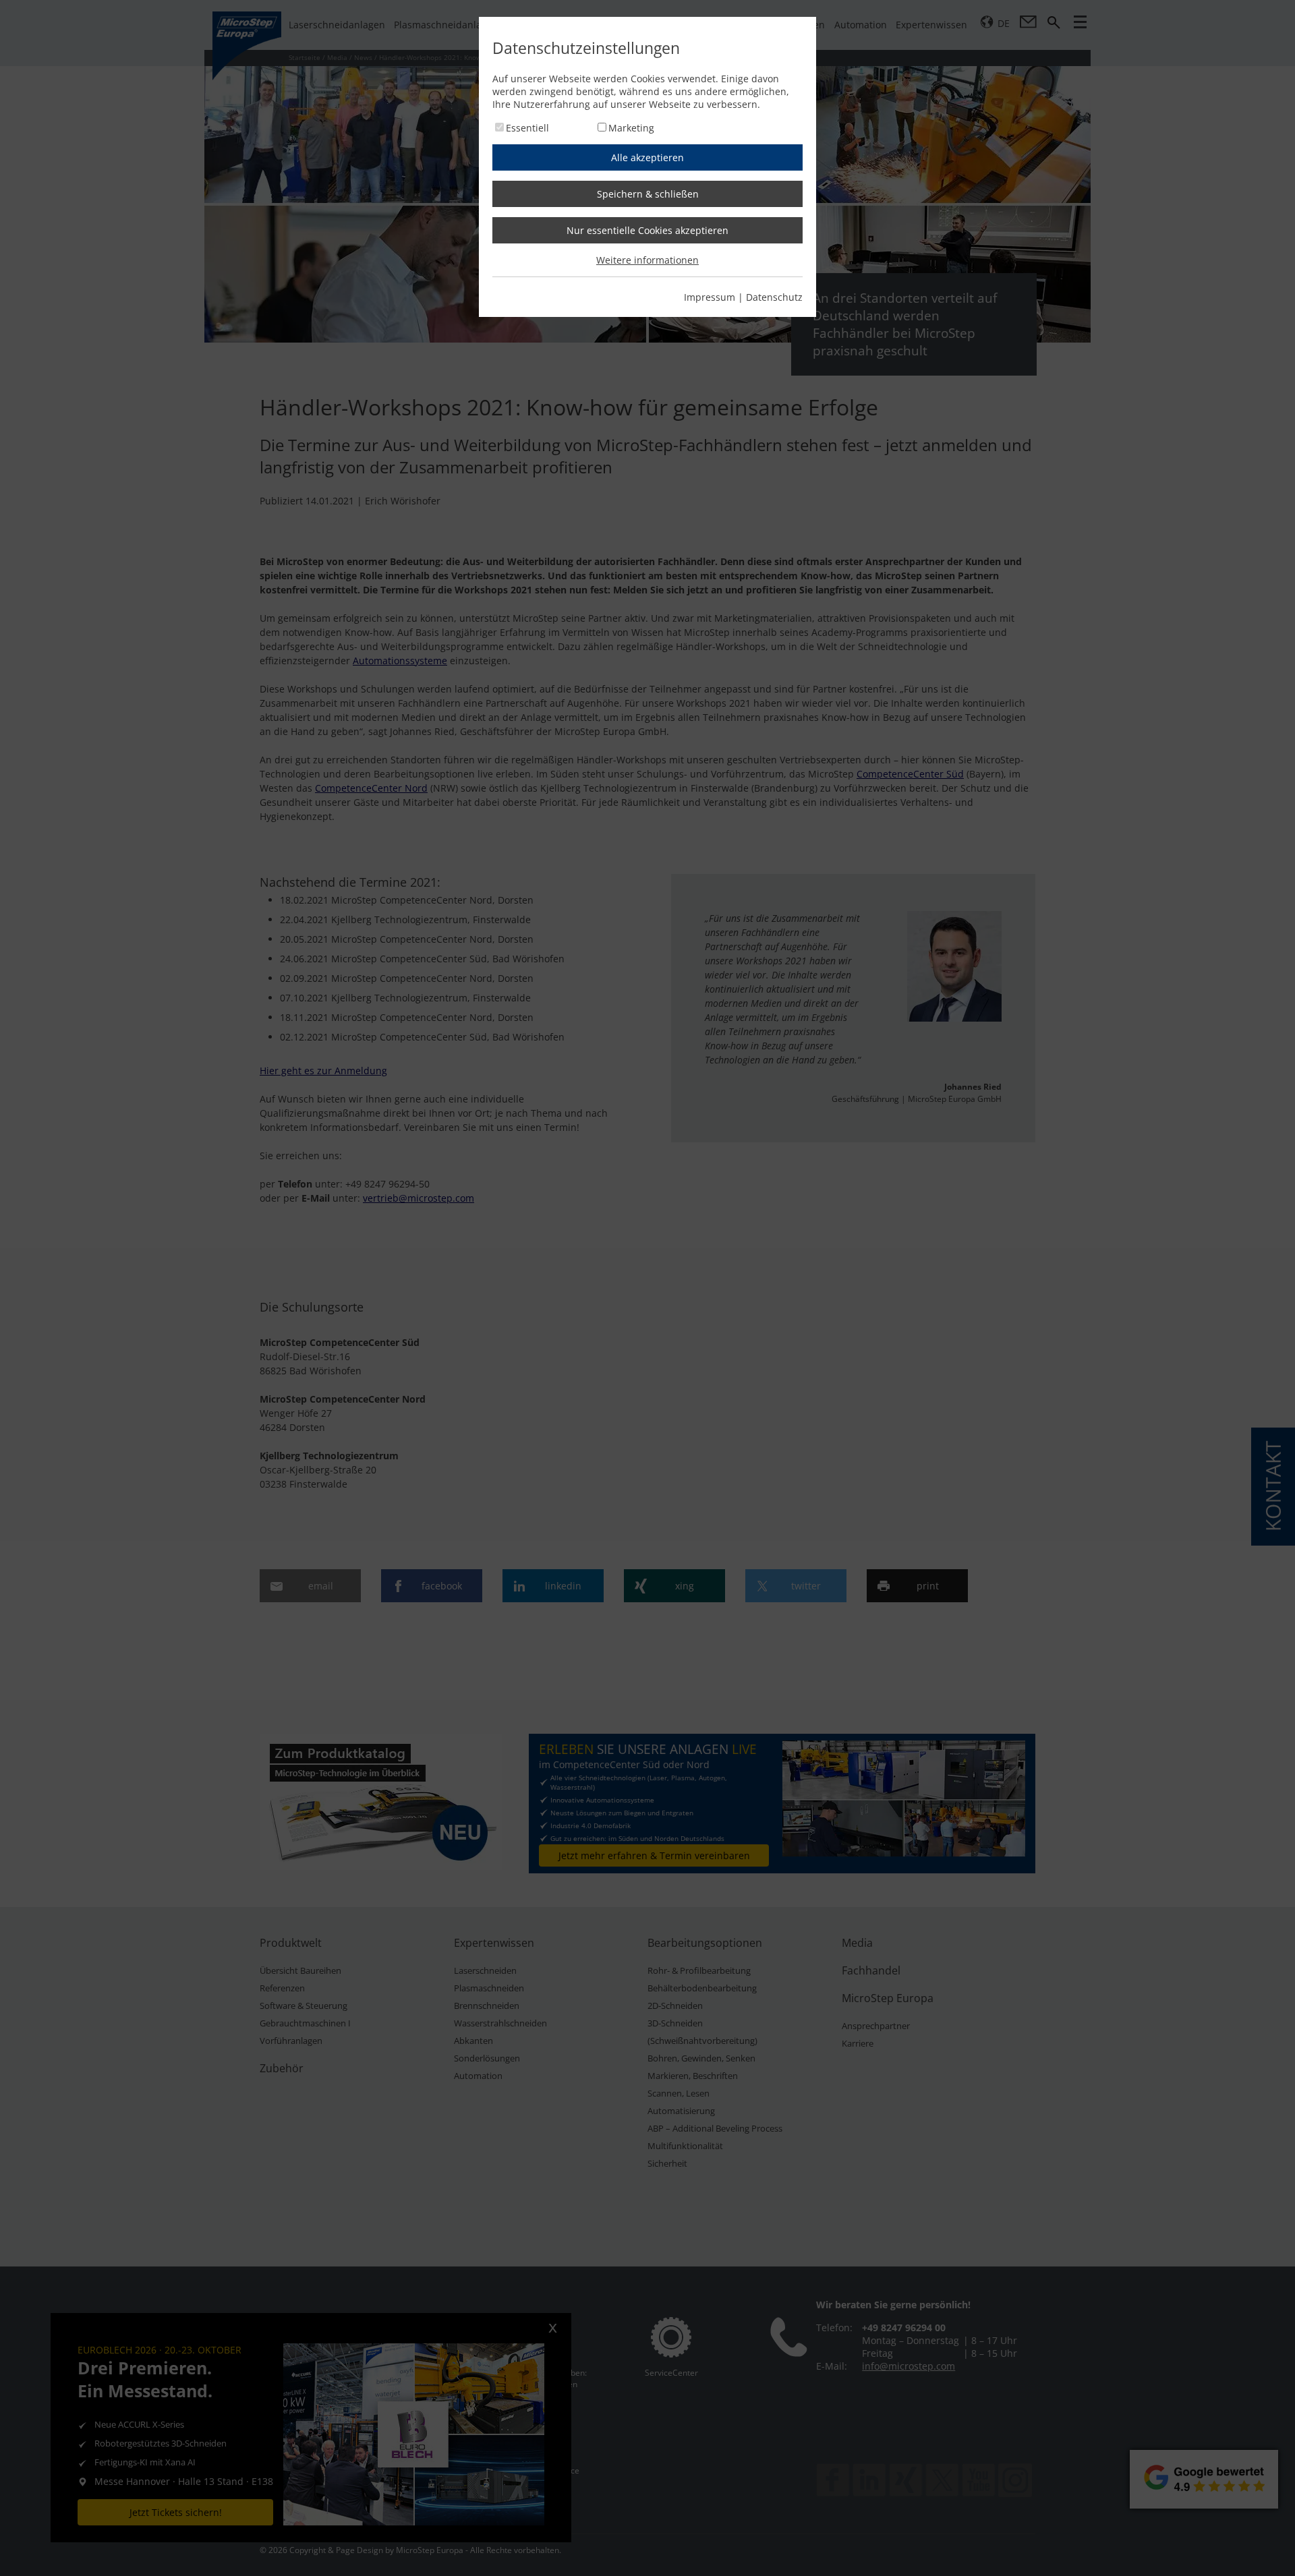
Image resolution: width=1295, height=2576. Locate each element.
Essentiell (527, 128)
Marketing (631, 128)
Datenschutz (774, 297)
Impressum (710, 297)
